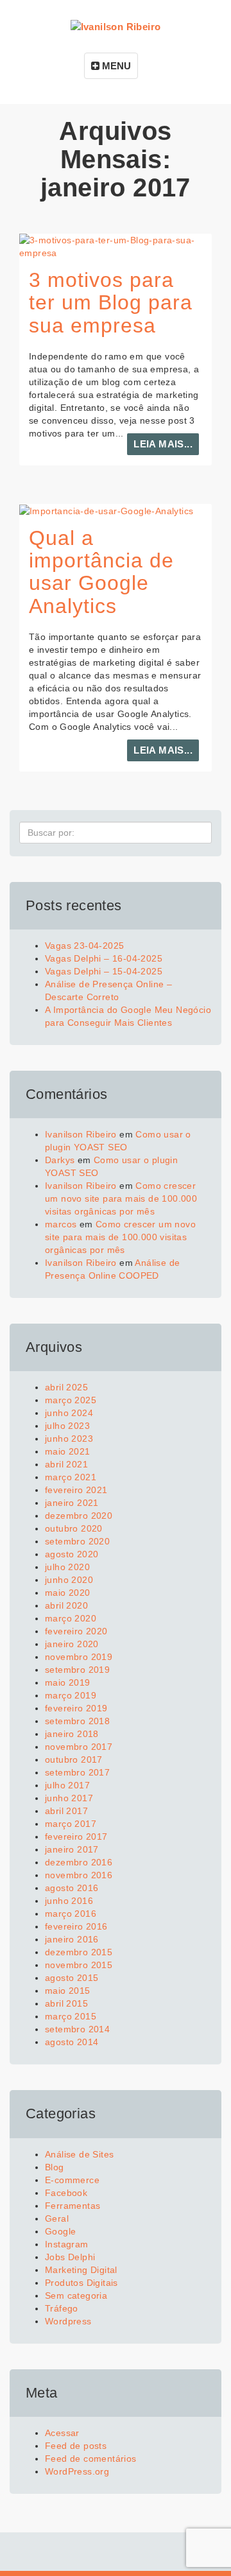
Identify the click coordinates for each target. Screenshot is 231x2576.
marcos (61, 1224)
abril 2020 (66, 1605)
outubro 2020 (74, 1528)
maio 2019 (68, 1682)
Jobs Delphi (70, 2257)
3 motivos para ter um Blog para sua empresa (111, 302)
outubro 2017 (74, 1759)
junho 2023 (69, 1439)
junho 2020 (69, 1580)
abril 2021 (66, 1464)
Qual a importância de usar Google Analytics (101, 572)
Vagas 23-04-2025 (84, 946)
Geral (57, 2218)
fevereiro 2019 (76, 1708)
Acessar (62, 2433)
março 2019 (71, 1695)
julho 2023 (67, 1426)
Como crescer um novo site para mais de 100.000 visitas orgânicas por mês (121, 1198)
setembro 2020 (77, 1541)
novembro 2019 (79, 1657)
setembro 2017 (77, 1772)
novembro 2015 (79, 1965)
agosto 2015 (72, 1978)
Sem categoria (76, 2295)
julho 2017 (67, 1785)
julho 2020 (67, 1567)
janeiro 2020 (72, 1644)
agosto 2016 (72, 1888)
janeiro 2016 (72, 1939)
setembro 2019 (77, 1670)
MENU (115, 66)
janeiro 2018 (72, 1734)
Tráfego (62, 2308)
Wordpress (68, 2321)
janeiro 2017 (72, 1849)
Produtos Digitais (81, 2283)
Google (60, 2231)
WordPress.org (77, 2471)
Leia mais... (163, 444)
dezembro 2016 (79, 1862)
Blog (55, 2167)
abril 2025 (66, 1387)
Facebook (66, 2193)
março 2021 (71, 1477)
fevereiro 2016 (76, 1926)
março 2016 (71, 1914)
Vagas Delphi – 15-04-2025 (104, 971)
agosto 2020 (72, 1554)
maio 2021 (68, 1451)
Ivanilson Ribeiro (81, 1134)
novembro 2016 (79, 1875)
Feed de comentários (91, 2459)
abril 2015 (66, 2003)
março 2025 (71, 1400)
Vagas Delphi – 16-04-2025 (104, 958)
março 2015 (71, 2016)
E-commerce (72, 2180)
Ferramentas (73, 2206)
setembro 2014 (77, 2029)
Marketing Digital (81, 2270)
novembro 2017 (79, 1747)
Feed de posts (76, 2446)
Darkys (60, 1160)
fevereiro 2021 (76, 1490)
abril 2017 (66, 1811)
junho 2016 (69, 1901)
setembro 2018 (77, 1721)
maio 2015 (68, 1991)
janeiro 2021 (72, 1503)
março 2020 (71, 1618)
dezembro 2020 (79, 1516)
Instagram (67, 2244)
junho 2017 (69, 1798)
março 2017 (71, 1824)
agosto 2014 (72, 2042)
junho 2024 (69, 1413)
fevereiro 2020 (76, 1631)
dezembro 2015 (79, 1952)
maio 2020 (68, 1593)
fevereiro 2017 (76, 1837)
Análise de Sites (79, 2154)
